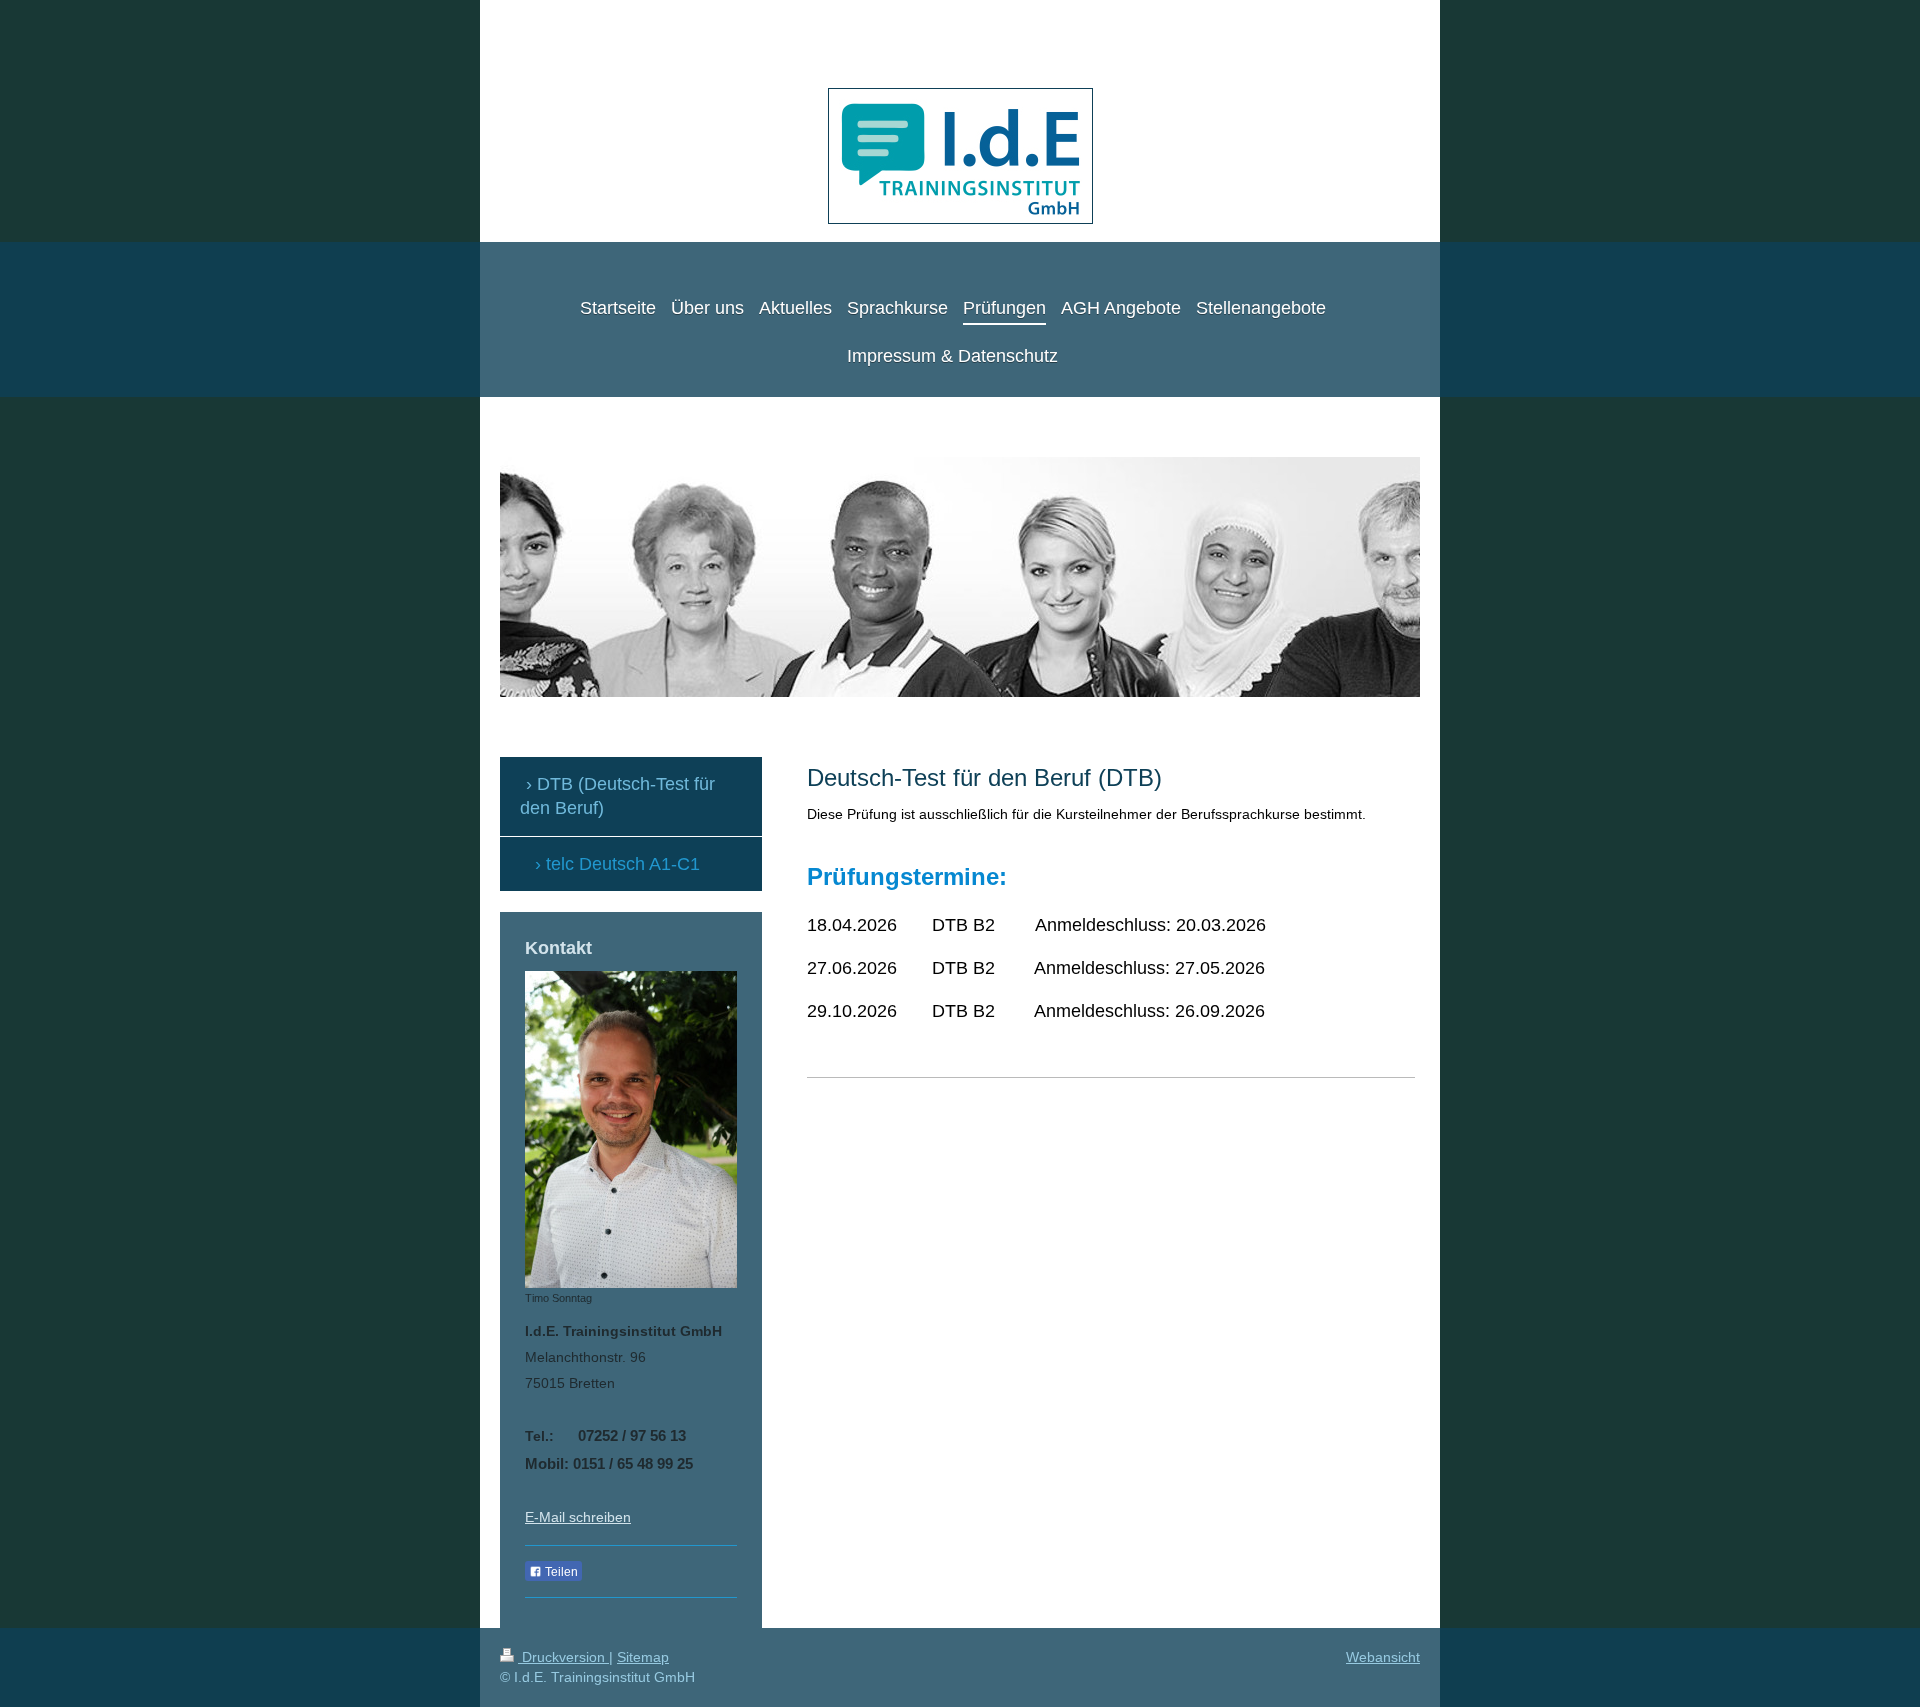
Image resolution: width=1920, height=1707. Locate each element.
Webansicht (1383, 1657)
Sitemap (643, 1657)
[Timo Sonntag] (631, 1129)
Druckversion (563, 1657)
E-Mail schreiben (578, 1517)
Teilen (560, 1572)
